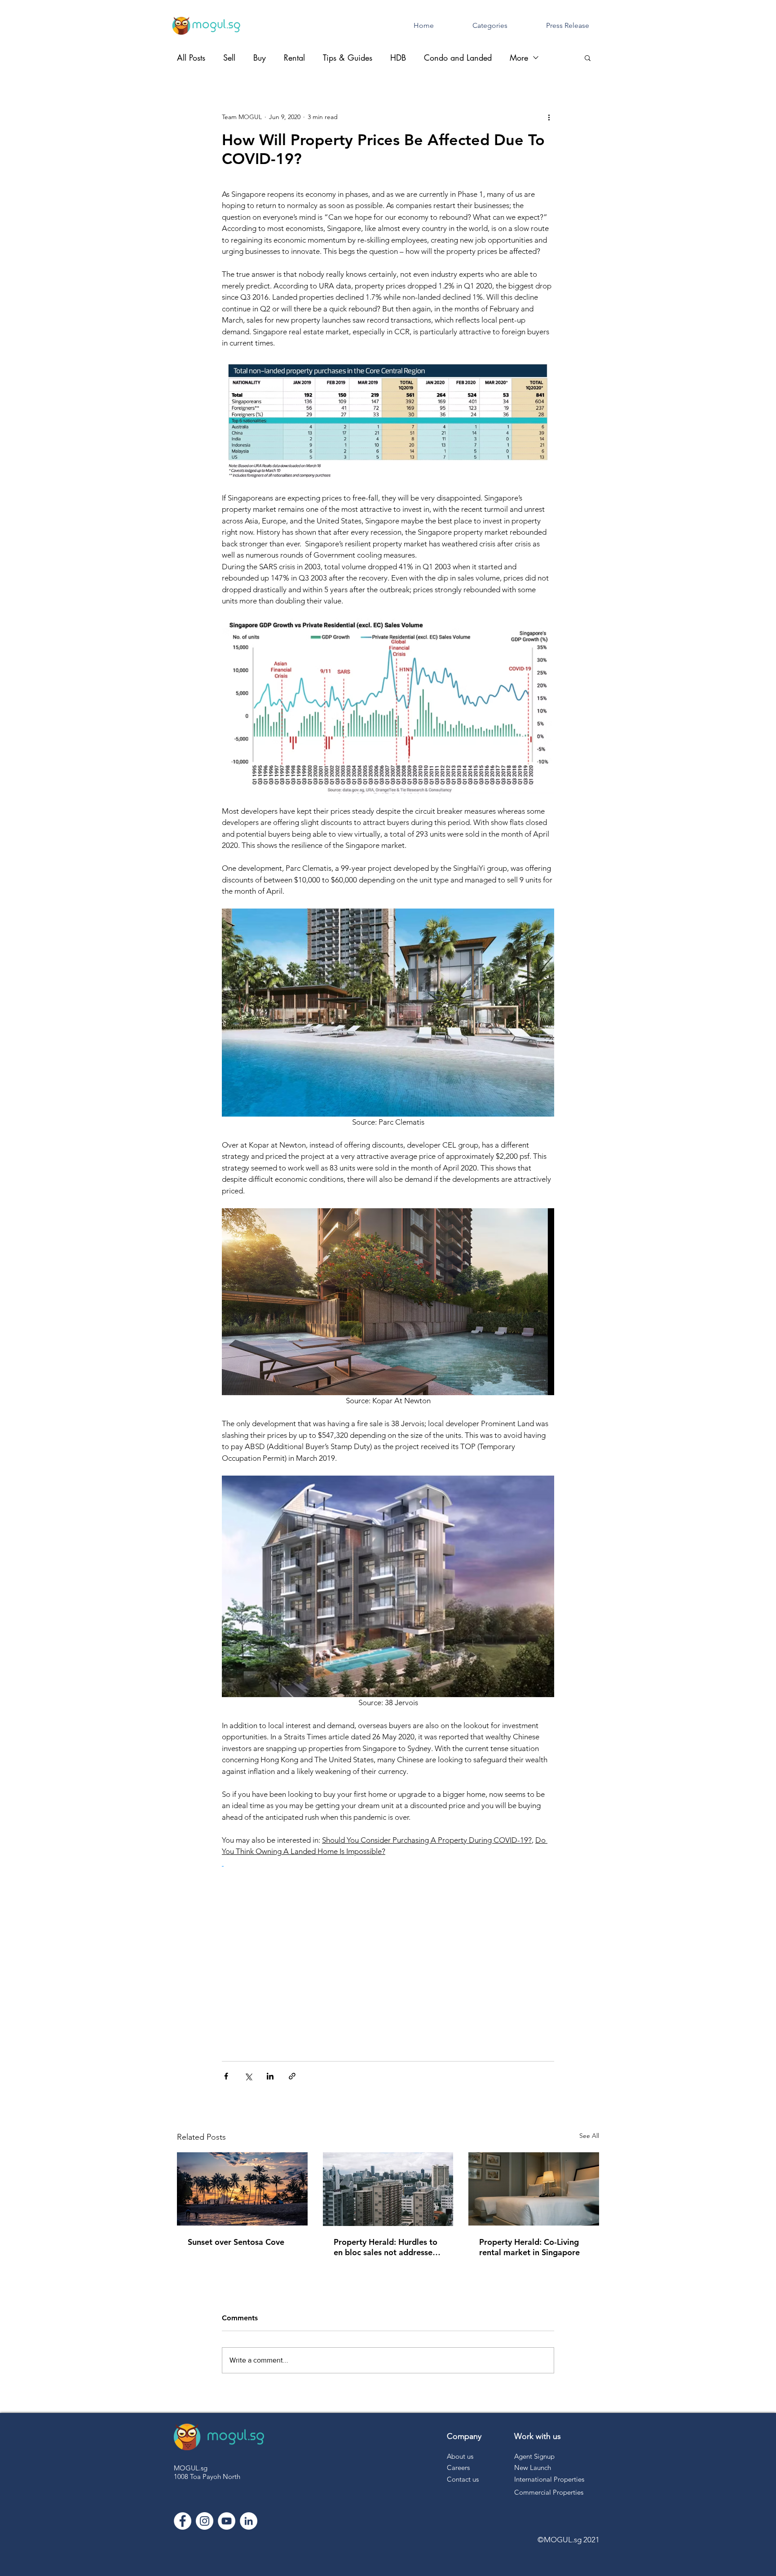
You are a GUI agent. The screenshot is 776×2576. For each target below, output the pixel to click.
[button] (588, 58)
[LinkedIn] (249, 2521)
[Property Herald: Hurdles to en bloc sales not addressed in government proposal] (388, 2189)
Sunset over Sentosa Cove (236, 2242)
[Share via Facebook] (226, 2076)
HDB (398, 58)
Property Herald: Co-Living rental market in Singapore (529, 2247)
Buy (260, 58)
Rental (294, 58)
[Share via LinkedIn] (270, 2076)
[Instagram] (205, 2521)
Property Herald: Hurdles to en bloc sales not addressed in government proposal (386, 2247)
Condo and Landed (458, 58)
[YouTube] (227, 2521)
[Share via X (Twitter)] (248, 2076)
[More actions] (549, 117)
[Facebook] (183, 2521)
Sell (229, 58)
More (519, 58)
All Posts (191, 58)
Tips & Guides (348, 58)
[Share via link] (292, 2076)
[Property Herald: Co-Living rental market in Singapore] (534, 2189)
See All (589, 2136)
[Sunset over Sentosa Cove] (242, 2189)
